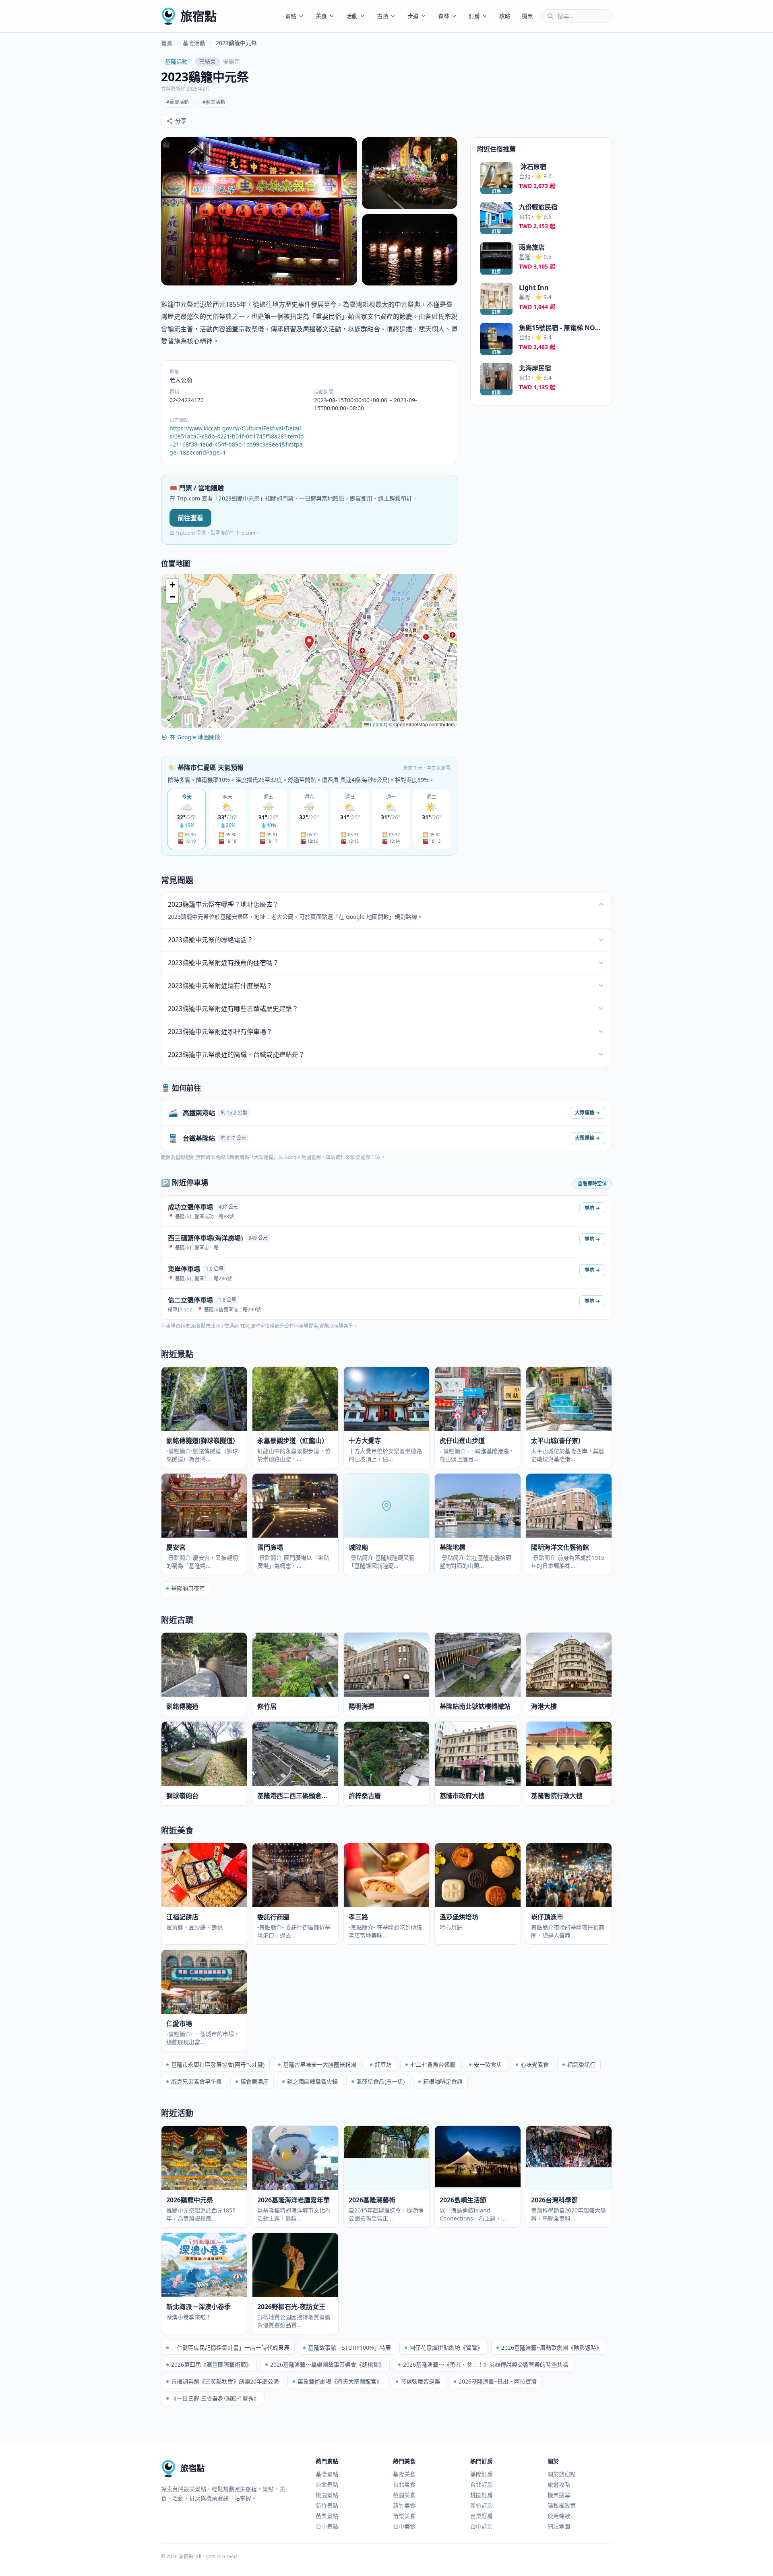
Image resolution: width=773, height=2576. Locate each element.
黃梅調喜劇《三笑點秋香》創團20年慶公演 (225, 2381)
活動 (352, 16)
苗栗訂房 (482, 2516)
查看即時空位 (592, 1184)
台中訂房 (482, 2526)
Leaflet (377, 724)
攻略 (505, 16)
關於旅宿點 (562, 2474)
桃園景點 (327, 2495)
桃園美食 (404, 2495)
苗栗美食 (404, 2516)
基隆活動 (194, 43)
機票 (527, 16)
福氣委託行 (581, 2064)
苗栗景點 (327, 2516)
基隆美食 (404, 2474)
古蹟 (382, 16)
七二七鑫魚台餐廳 (433, 2064)
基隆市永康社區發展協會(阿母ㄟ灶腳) (218, 2064)
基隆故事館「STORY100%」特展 (349, 2348)
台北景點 (327, 2484)
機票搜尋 (559, 2495)
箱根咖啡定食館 (443, 2081)
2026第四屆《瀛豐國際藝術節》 (211, 2364)
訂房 (474, 16)
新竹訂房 (482, 2505)
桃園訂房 (482, 2495)
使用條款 (559, 2516)
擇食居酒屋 (254, 2081)
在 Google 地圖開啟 (195, 737)
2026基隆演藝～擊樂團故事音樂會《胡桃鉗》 (327, 2364)
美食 (321, 16)
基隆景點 (327, 2474)
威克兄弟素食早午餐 (196, 2081)
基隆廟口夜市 (188, 1588)
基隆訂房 (482, 2474)
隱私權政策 (562, 2505)
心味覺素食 (535, 2064)
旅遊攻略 (559, 2484)
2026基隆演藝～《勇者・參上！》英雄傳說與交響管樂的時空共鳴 (486, 2364)
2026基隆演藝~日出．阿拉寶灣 (498, 2381)
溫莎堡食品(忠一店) (380, 2081)
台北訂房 (482, 2484)
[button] (309, 643)
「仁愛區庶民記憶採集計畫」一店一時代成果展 (230, 2348)
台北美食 (404, 2484)
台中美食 (404, 2526)
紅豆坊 (383, 2064)
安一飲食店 (488, 2064)
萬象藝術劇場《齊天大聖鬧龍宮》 (340, 2381)
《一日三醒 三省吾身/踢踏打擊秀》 (215, 2398)
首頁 (167, 43)
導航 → (592, 1208)
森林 (444, 16)
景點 (291, 16)
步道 (413, 16)
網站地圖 (559, 2526)
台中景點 (327, 2526)
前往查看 (190, 518)
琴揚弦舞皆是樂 (420, 2381)
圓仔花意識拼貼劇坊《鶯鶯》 (446, 2348)
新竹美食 (404, 2505)
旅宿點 (198, 16)
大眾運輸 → (587, 1113)
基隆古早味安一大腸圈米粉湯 (320, 2064)
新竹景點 (327, 2505)
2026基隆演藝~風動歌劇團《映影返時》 (552, 2348)
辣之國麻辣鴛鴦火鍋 (312, 2081)
